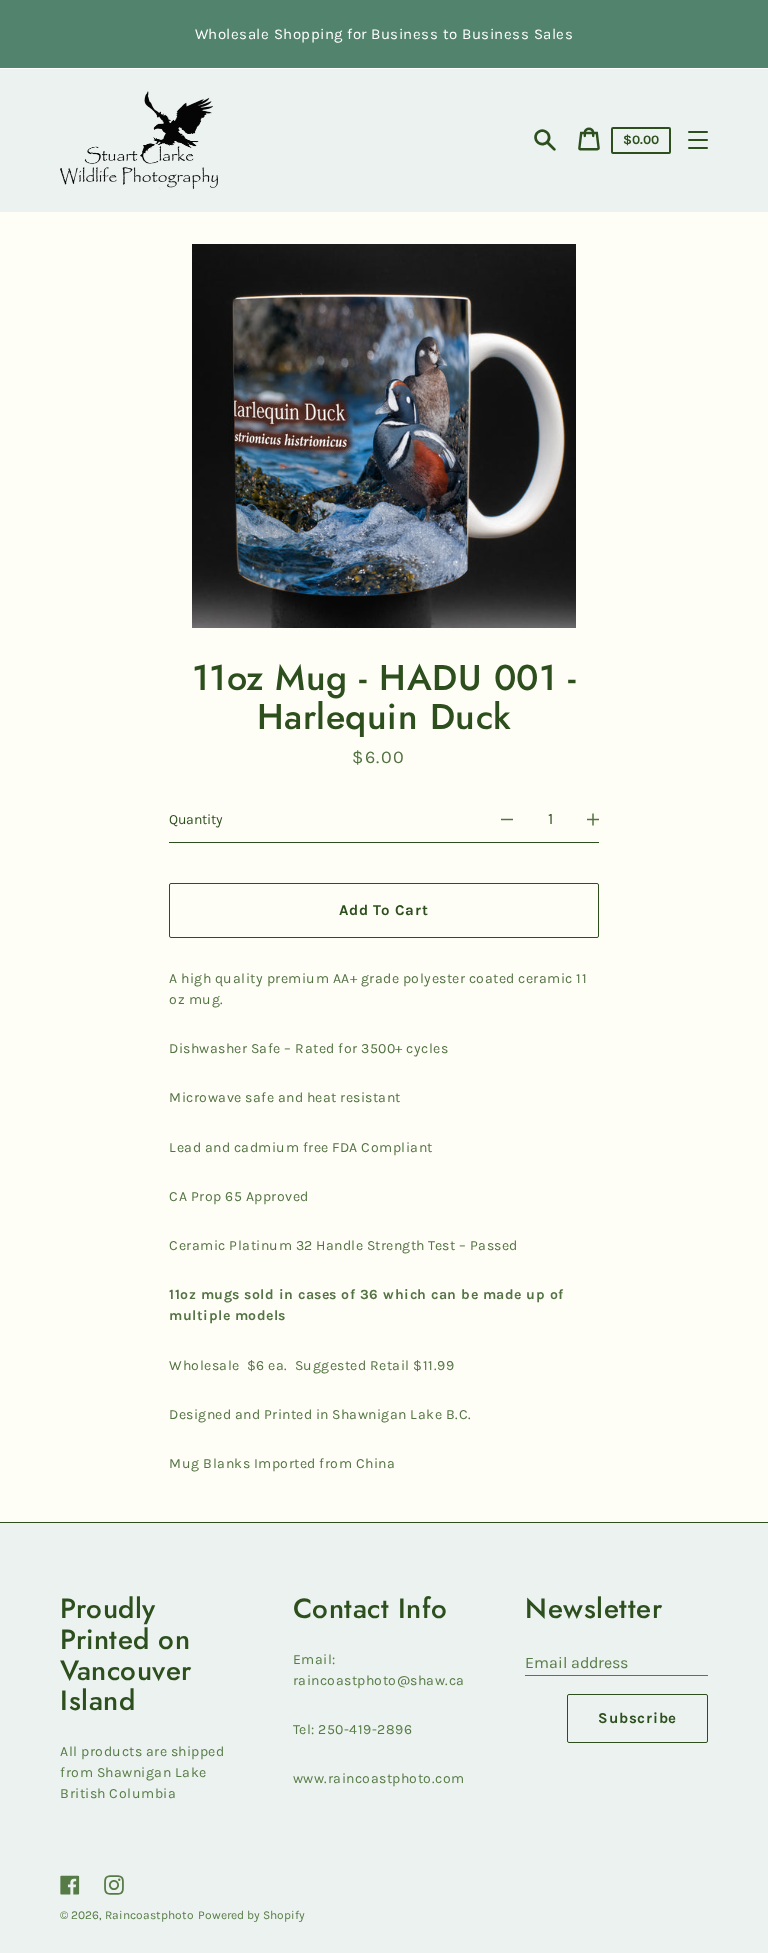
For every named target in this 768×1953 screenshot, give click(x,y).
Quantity (196, 819)
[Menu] (698, 140)
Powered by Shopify (251, 1915)
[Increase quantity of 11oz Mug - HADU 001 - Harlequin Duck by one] (593, 820)
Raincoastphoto (149, 1915)
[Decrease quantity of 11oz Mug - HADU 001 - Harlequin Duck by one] (507, 820)
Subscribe (637, 1718)
